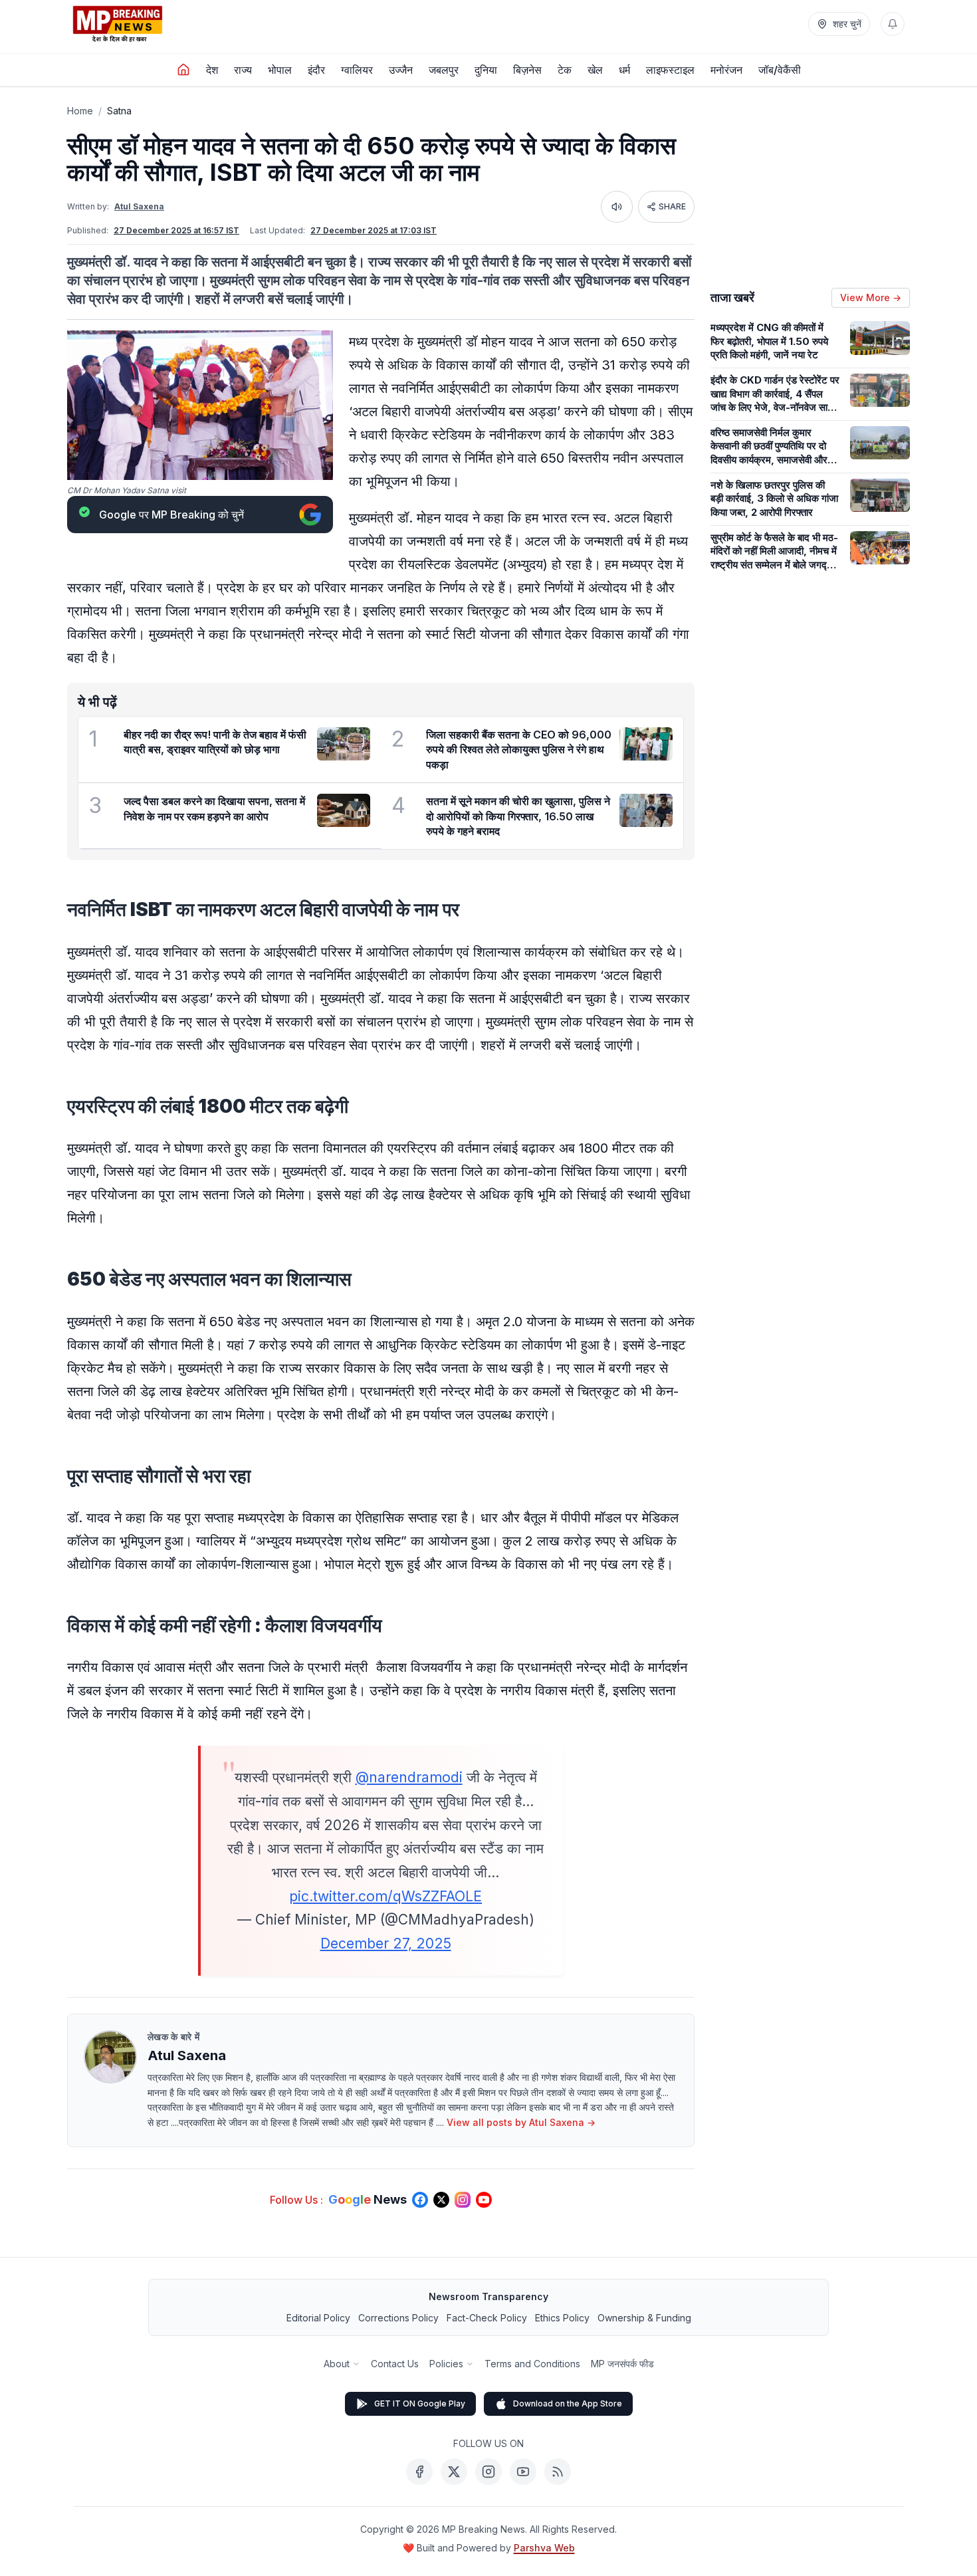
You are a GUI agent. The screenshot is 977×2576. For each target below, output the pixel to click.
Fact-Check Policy (487, 2318)
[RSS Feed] (558, 2472)
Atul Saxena (139, 206)
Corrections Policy (398, 2318)
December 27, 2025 (386, 1943)
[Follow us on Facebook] (420, 2200)
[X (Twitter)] (454, 2472)
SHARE (672, 206)
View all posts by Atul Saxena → (521, 2122)
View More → (871, 297)
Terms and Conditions (532, 2364)
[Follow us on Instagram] (463, 2200)
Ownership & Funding (644, 2318)
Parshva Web (544, 2548)
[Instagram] (489, 2472)
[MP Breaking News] (118, 24)
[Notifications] (893, 24)
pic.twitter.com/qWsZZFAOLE (385, 1896)
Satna (119, 111)
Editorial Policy (318, 2318)
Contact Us (395, 2364)
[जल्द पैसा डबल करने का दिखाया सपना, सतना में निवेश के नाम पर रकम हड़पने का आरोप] (344, 810)
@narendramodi (409, 1777)
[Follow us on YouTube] (484, 2200)
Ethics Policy (562, 2318)
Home (80, 111)
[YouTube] (523, 2472)
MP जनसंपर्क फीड (622, 2364)
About (337, 2364)
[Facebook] (419, 2472)
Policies (446, 2364)
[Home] (183, 70)
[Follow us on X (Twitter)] (441, 2200)
